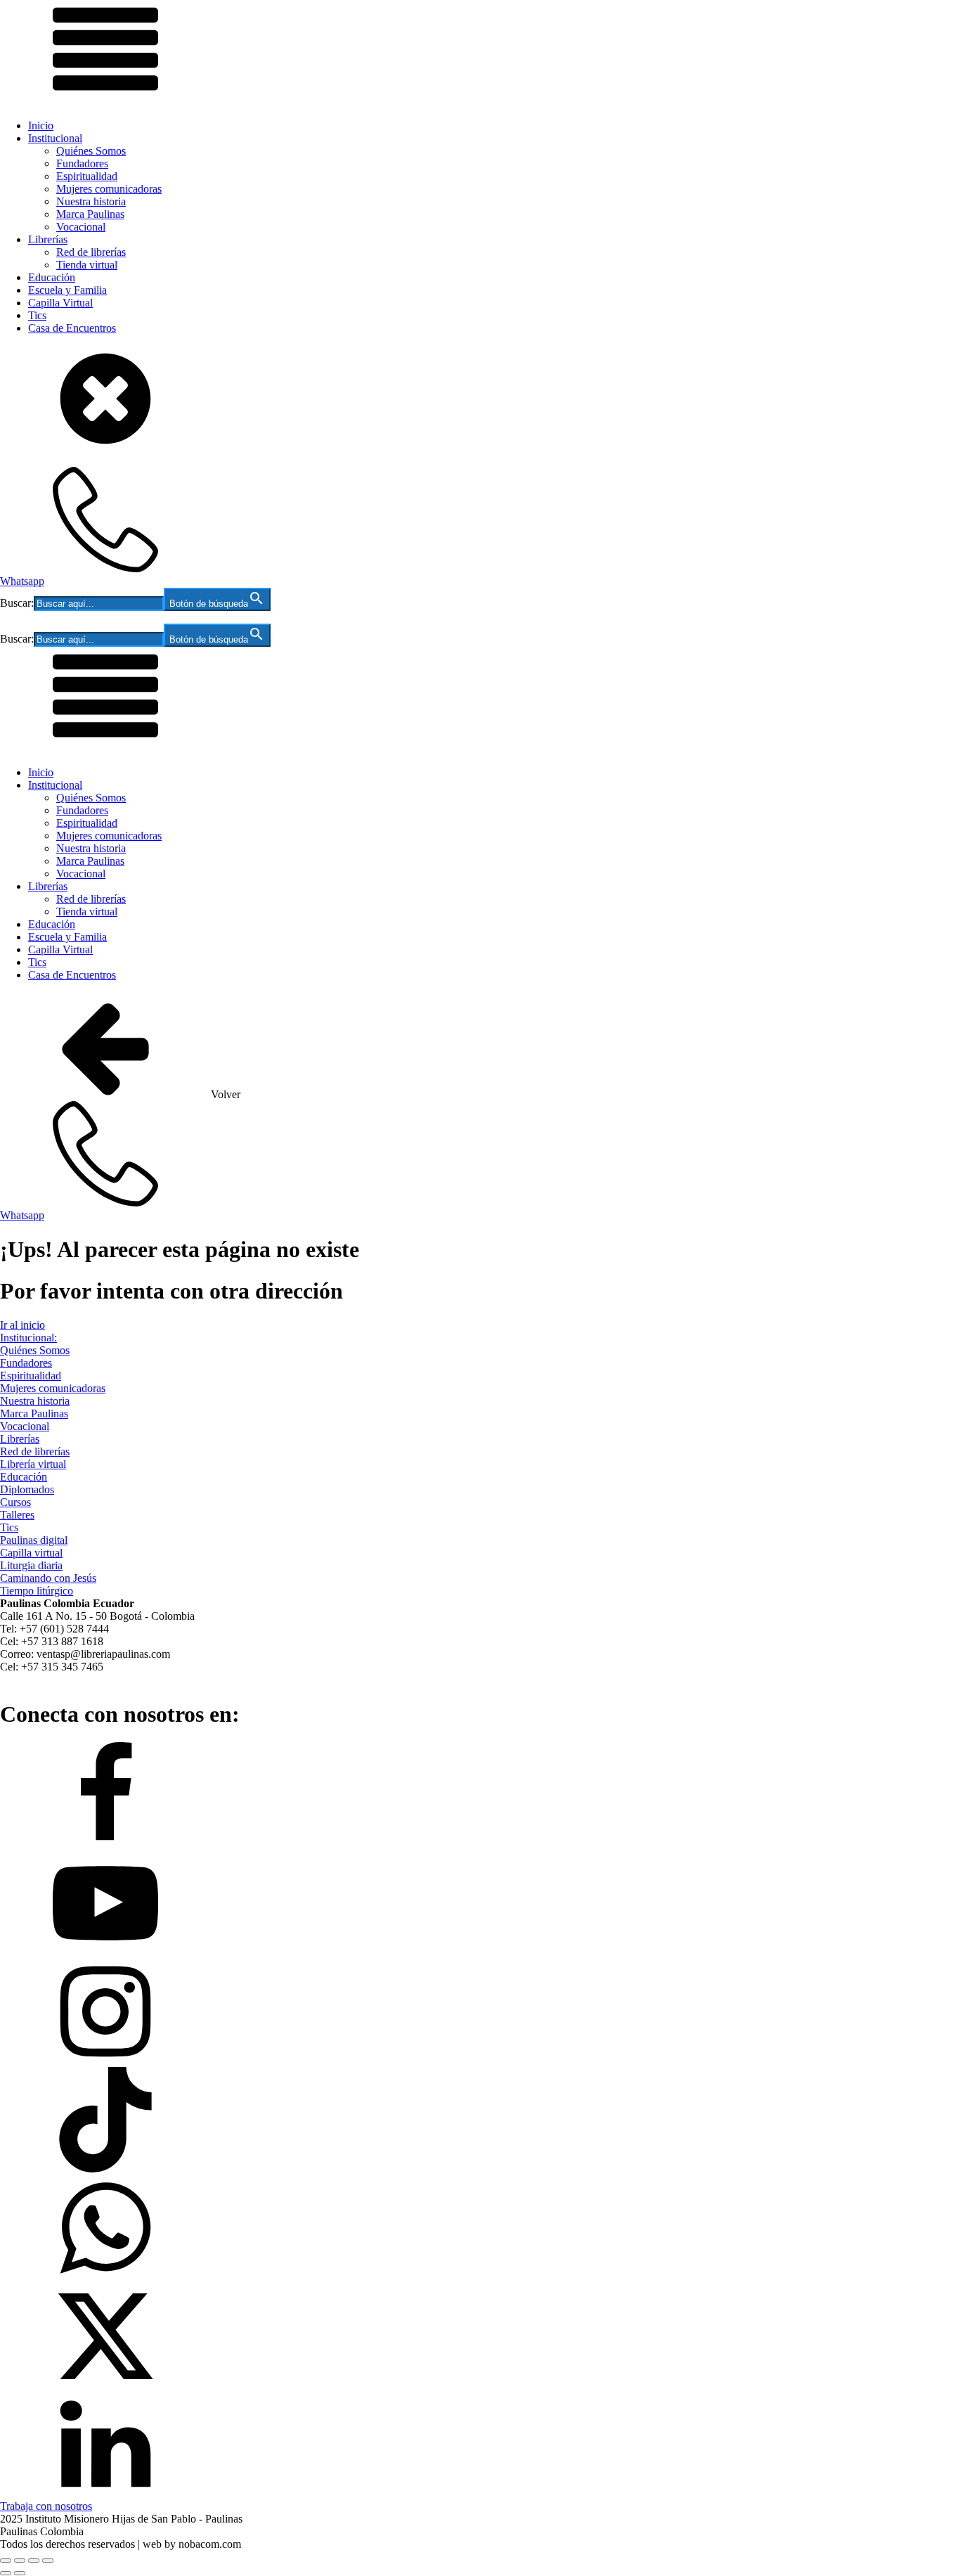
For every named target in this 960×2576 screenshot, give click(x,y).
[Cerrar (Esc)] (48, 2561)
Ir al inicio (22, 1325)
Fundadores (82, 163)
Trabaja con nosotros (46, 2506)
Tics (37, 315)
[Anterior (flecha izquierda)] (6, 2573)
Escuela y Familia (67, 290)
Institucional (55, 138)
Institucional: (28, 1338)
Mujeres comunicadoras (109, 189)
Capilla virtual (31, 1553)
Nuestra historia (91, 201)
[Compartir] (34, 2561)
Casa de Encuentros (72, 328)
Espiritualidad (87, 176)
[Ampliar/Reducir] (6, 2561)
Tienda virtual (87, 265)
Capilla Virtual (60, 303)
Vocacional (81, 227)
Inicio (41, 125)
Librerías (48, 239)
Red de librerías (91, 252)
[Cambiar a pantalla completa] (20, 2561)
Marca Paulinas (90, 214)
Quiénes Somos (91, 151)
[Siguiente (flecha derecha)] (20, 2573)
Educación (52, 277)
